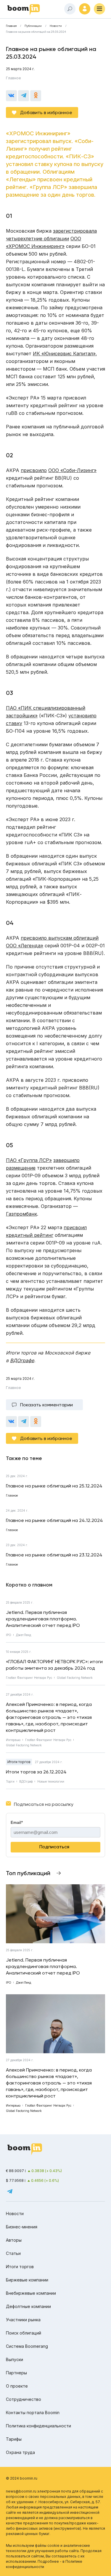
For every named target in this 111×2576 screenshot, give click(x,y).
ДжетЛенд (24, 1635)
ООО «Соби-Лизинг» (72, 470)
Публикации (33, 26)
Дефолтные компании (28, 2306)
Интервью (13, 1740)
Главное (13, 78)
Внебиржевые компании (31, 2293)
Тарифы (14, 2439)
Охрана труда (20, 2452)
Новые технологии (51, 1781)
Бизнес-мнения (22, 2227)
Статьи (13, 2253)
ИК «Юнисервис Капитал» (64, 354)
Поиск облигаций (24, 2333)
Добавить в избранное (46, 112)
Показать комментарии (46, 1405)
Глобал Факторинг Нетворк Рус (29, 1678)
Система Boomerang (27, 2346)
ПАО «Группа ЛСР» (29, 1160)
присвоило (34, 470)
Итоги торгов (19, 1762)
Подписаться (54, 1847)
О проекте (17, 2386)
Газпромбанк (21, 1214)
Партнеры (16, 2373)
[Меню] (99, 9)
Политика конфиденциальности (38, 2426)
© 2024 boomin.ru (22, 2478)
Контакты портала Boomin (33, 2413)
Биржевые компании (27, 2280)
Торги (10, 1781)
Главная (11, 26)
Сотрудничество (24, 2399)
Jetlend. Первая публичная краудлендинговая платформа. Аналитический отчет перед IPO (43, 1619)
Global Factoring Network (75, 1678)
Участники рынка (23, 2320)
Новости (56, 26)
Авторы (14, 2240)
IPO (9, 1635)
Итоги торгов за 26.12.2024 (36, 1772)
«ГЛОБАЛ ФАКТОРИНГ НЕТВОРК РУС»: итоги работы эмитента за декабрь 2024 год (54, 1665)
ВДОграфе (22, 1360)
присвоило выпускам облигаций (60, 938)
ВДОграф (26, 1781)
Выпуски (15, 2359)
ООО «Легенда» (25, 946)
